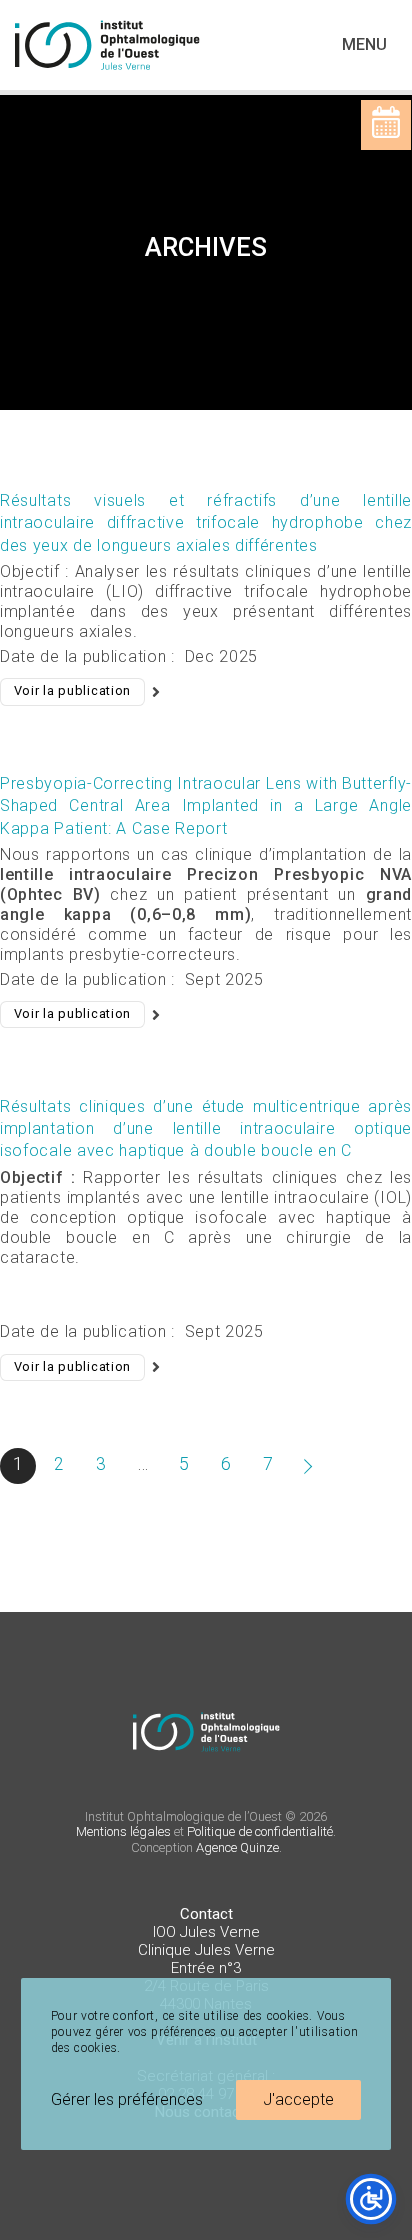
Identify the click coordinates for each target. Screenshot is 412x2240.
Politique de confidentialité (260, 1831)
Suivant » (310, 1466)
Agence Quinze (237, 1847)
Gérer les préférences (127, 2099)
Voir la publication (72, 690)
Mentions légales (123, 1831)
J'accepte (298, 2099)
